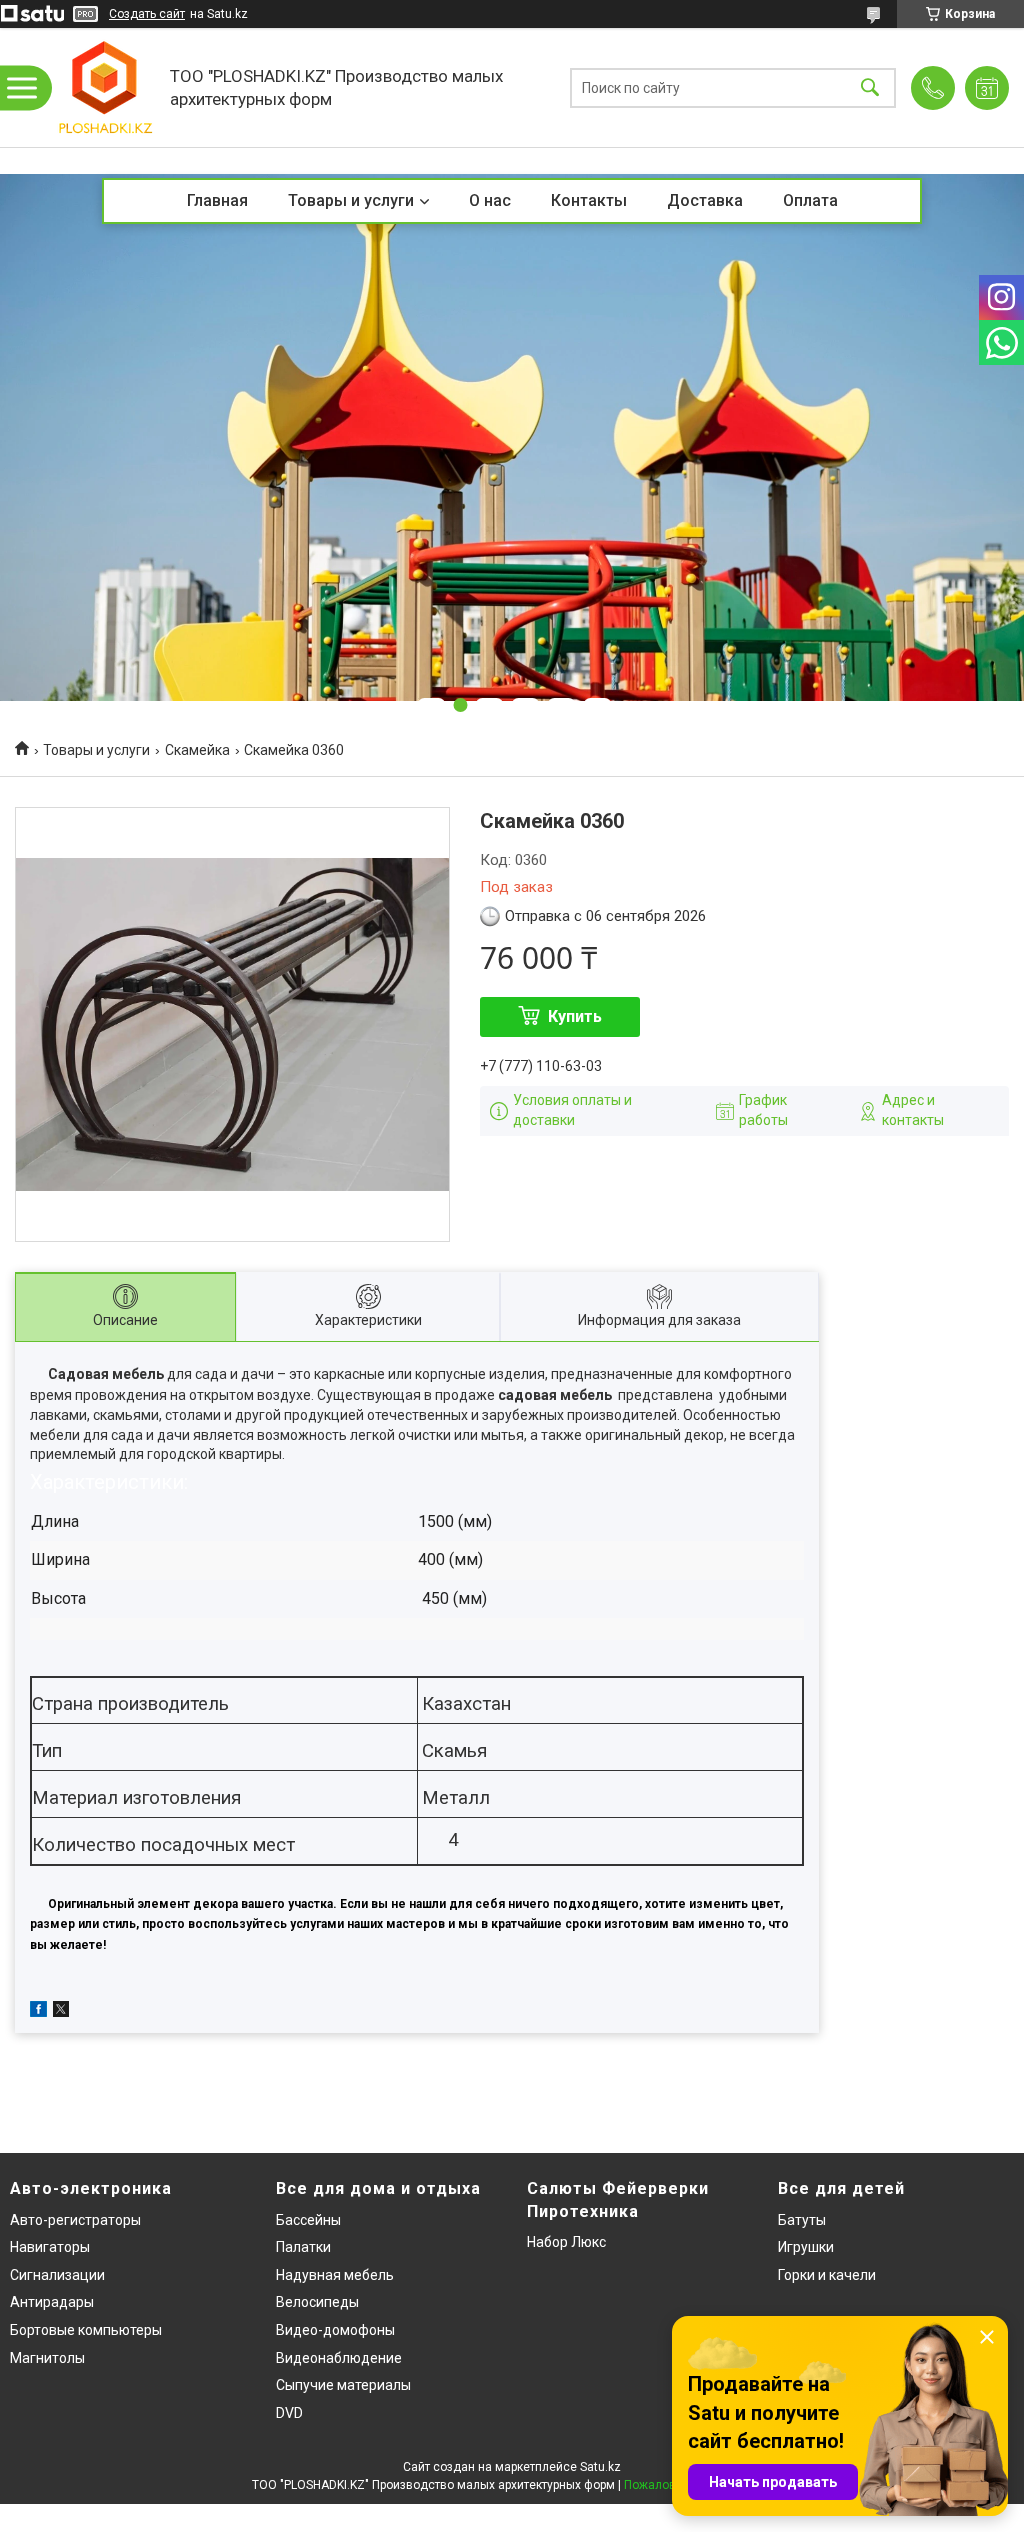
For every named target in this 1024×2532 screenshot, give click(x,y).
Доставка (705, 200)
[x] (61, 2012)
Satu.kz (600, 2467)
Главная (217, 200)
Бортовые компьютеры (86, 2330)
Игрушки (806, 2247)
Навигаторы (50, 2247)
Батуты (802, 2220)
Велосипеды (317, 2302)
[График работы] (987, 88)
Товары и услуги (351, 200)
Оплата (810, 200)
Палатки (303, 2247)
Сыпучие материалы (343, 2385)
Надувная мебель (335, 2275)
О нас (490, 200)
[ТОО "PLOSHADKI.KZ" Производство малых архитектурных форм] (105, 87)
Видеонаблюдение (339, 2358)
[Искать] (870, 87)
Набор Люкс (566, 2242)
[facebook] (38, 2012)
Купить (575, 1016)
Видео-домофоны (335, 2330)
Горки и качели (827, 2275)
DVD (289, 2413)
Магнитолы (47, 2358)
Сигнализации (57, 2275)
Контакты (589, 200)
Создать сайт (147, 14)
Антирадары (52, 2302)
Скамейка (197, 750)
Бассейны (308, 2220)
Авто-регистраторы (75, 2220)
